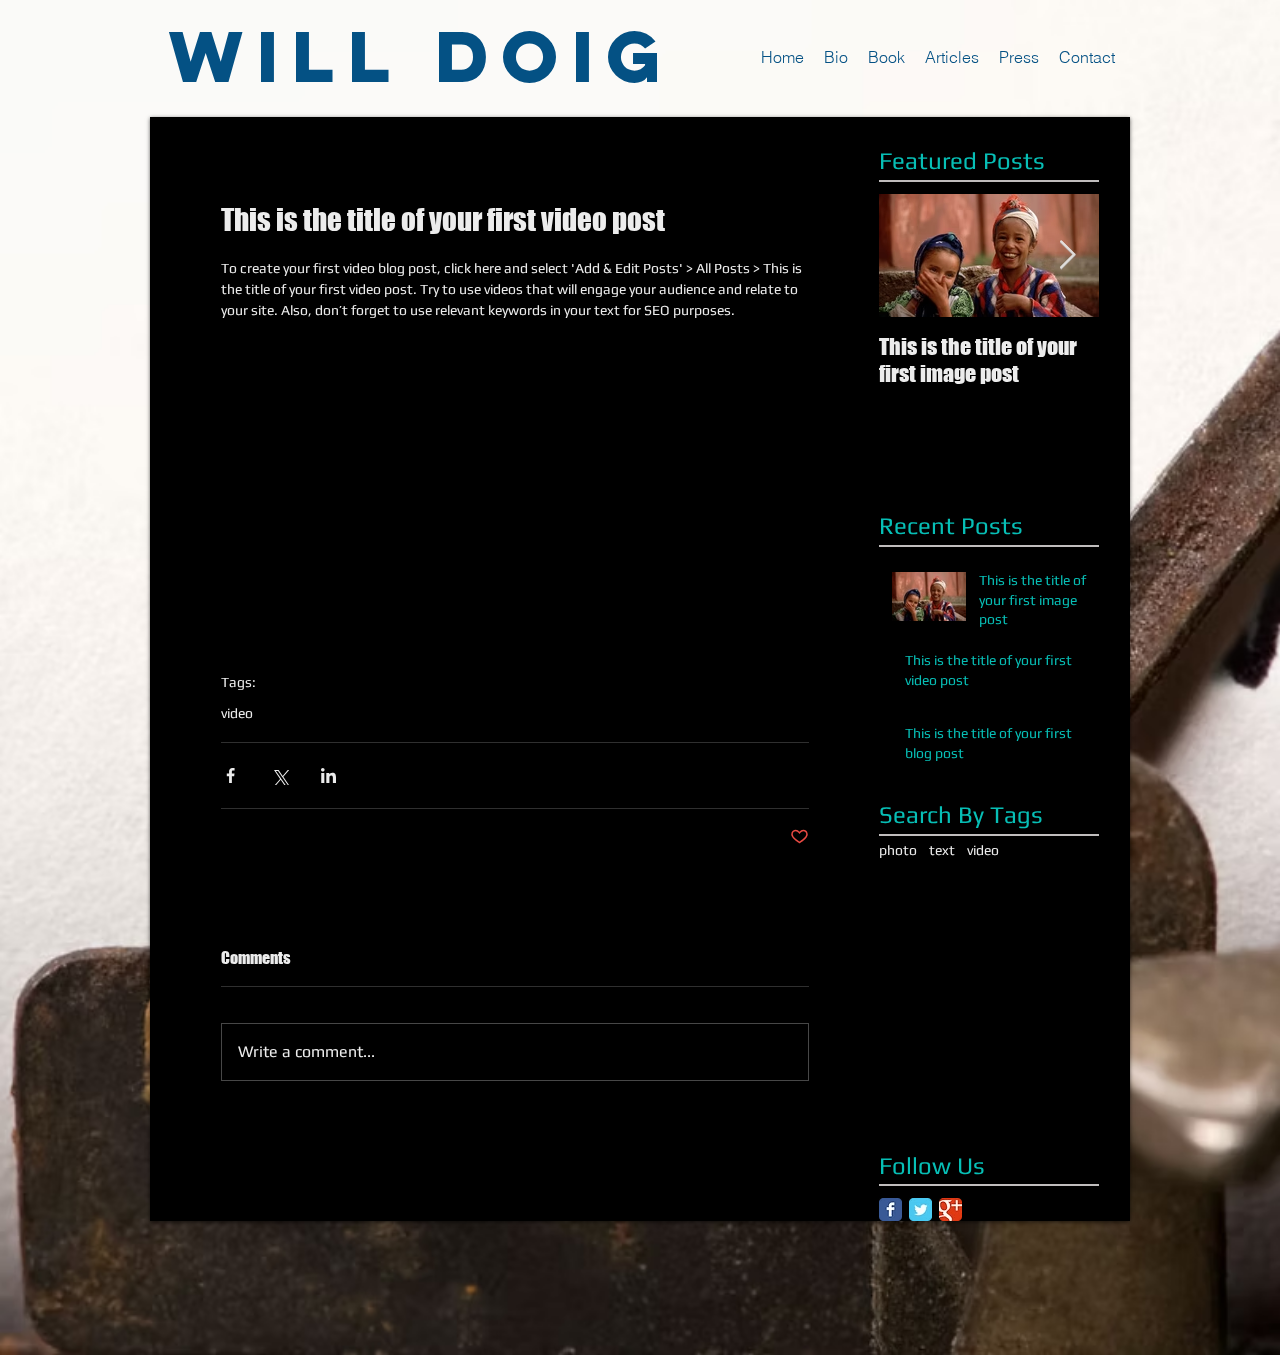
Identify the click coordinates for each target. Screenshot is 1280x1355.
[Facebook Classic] (890, 1209)
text (942, 850)
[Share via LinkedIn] (328, 775)
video (237, 713)
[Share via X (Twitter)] (279, 775)
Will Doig (421, 56)
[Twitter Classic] (920, 1209)
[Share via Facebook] (230, 775)
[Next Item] (1067, 255)
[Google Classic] (950, 1209)
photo (898, 850)
